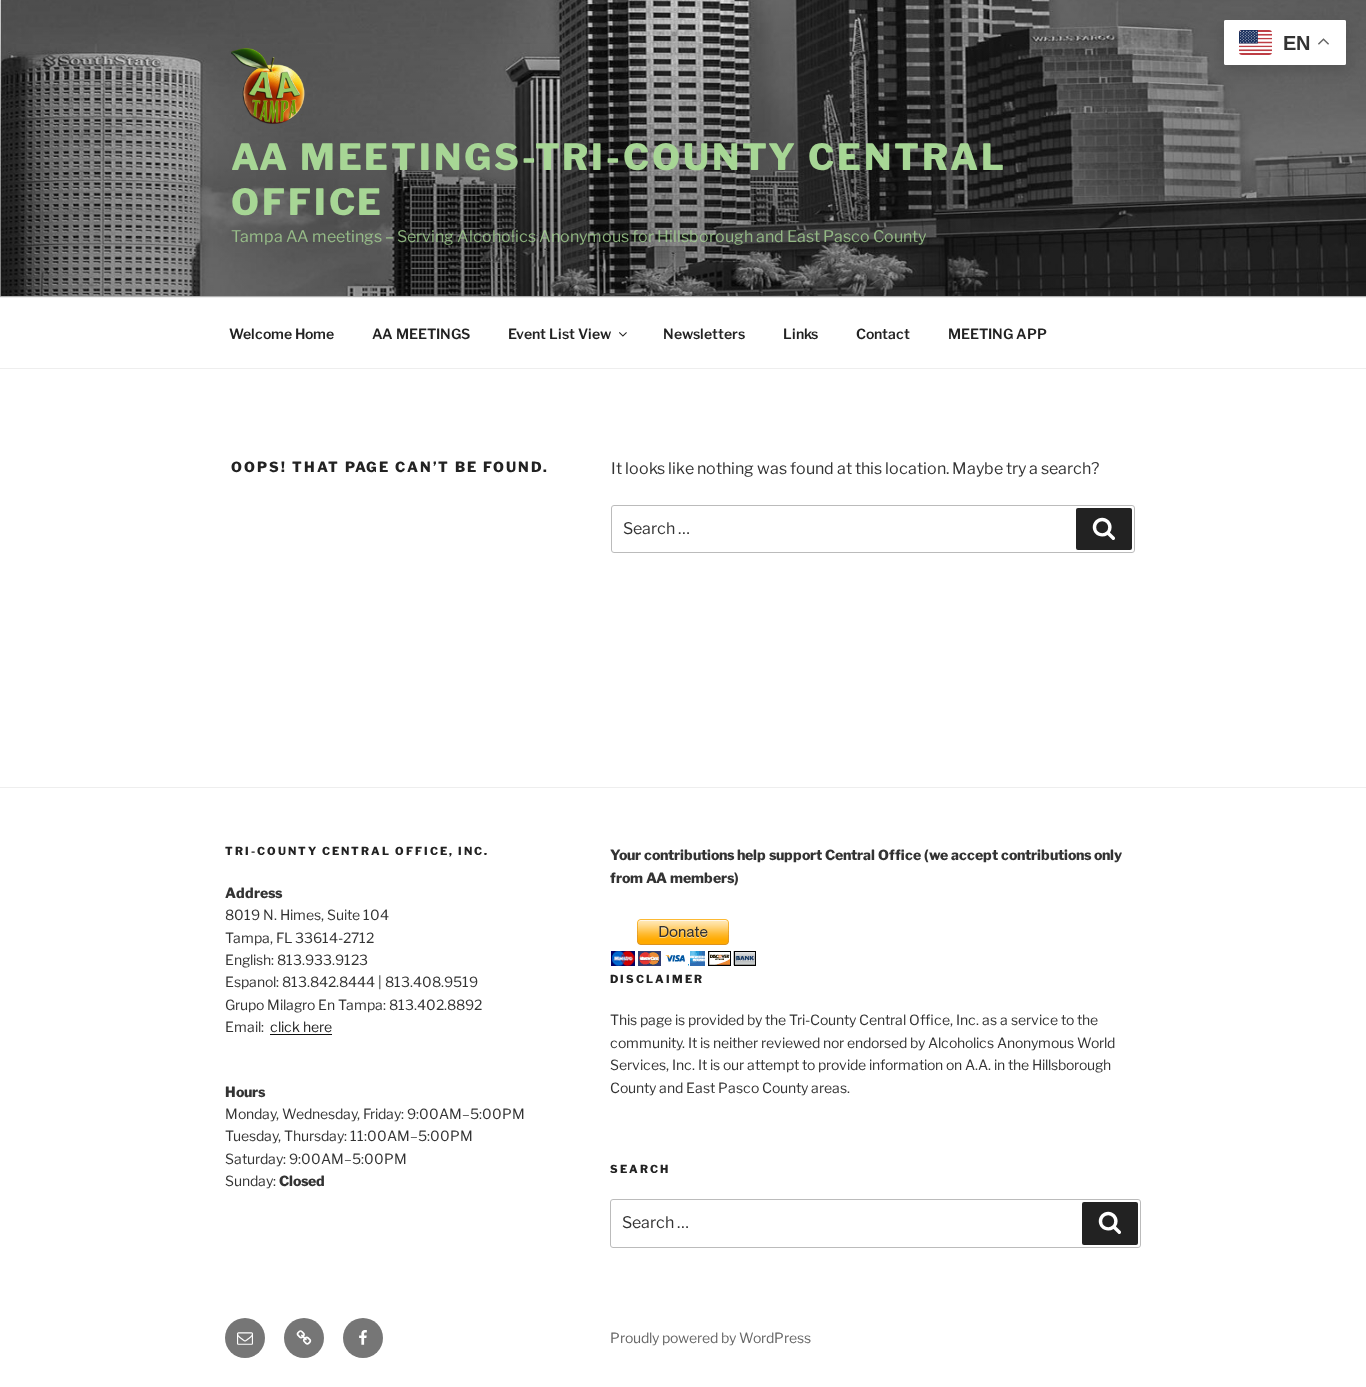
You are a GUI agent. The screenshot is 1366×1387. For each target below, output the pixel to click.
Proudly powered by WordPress (710, 1337)
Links (800, 333)
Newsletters (704, 333)
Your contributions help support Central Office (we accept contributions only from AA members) (866, 865)
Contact (883, 333)
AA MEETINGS (421, 333)
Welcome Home (281, 333)
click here (301, 1026)
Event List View (559, 333)
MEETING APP (997, 333)
